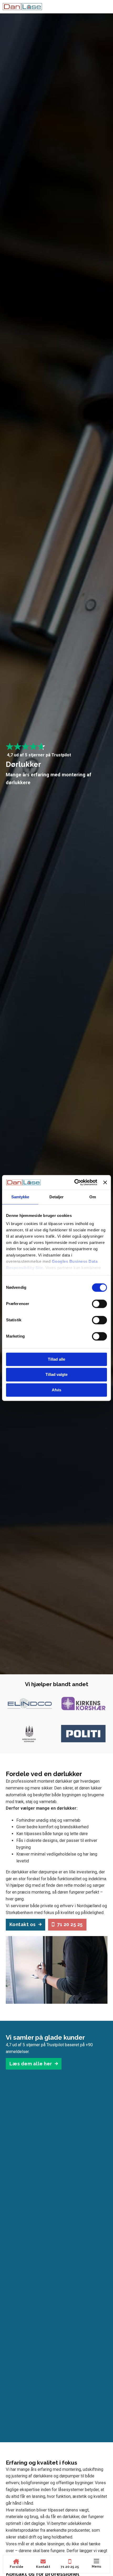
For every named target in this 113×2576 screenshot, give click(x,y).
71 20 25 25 (70, 1924)
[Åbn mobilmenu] (96, 2561)
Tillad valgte (56, 1375)
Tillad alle (56, 1359)
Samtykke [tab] (20, 1197)
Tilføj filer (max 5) (56, 916)
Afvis (56, 1390)
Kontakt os (23, 1924)
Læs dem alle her (31, 2064)
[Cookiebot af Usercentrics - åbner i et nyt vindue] (74, 1182)
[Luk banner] (105, 1182)
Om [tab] (93, 1197)
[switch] (99, 1304)
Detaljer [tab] (57, 1197)
